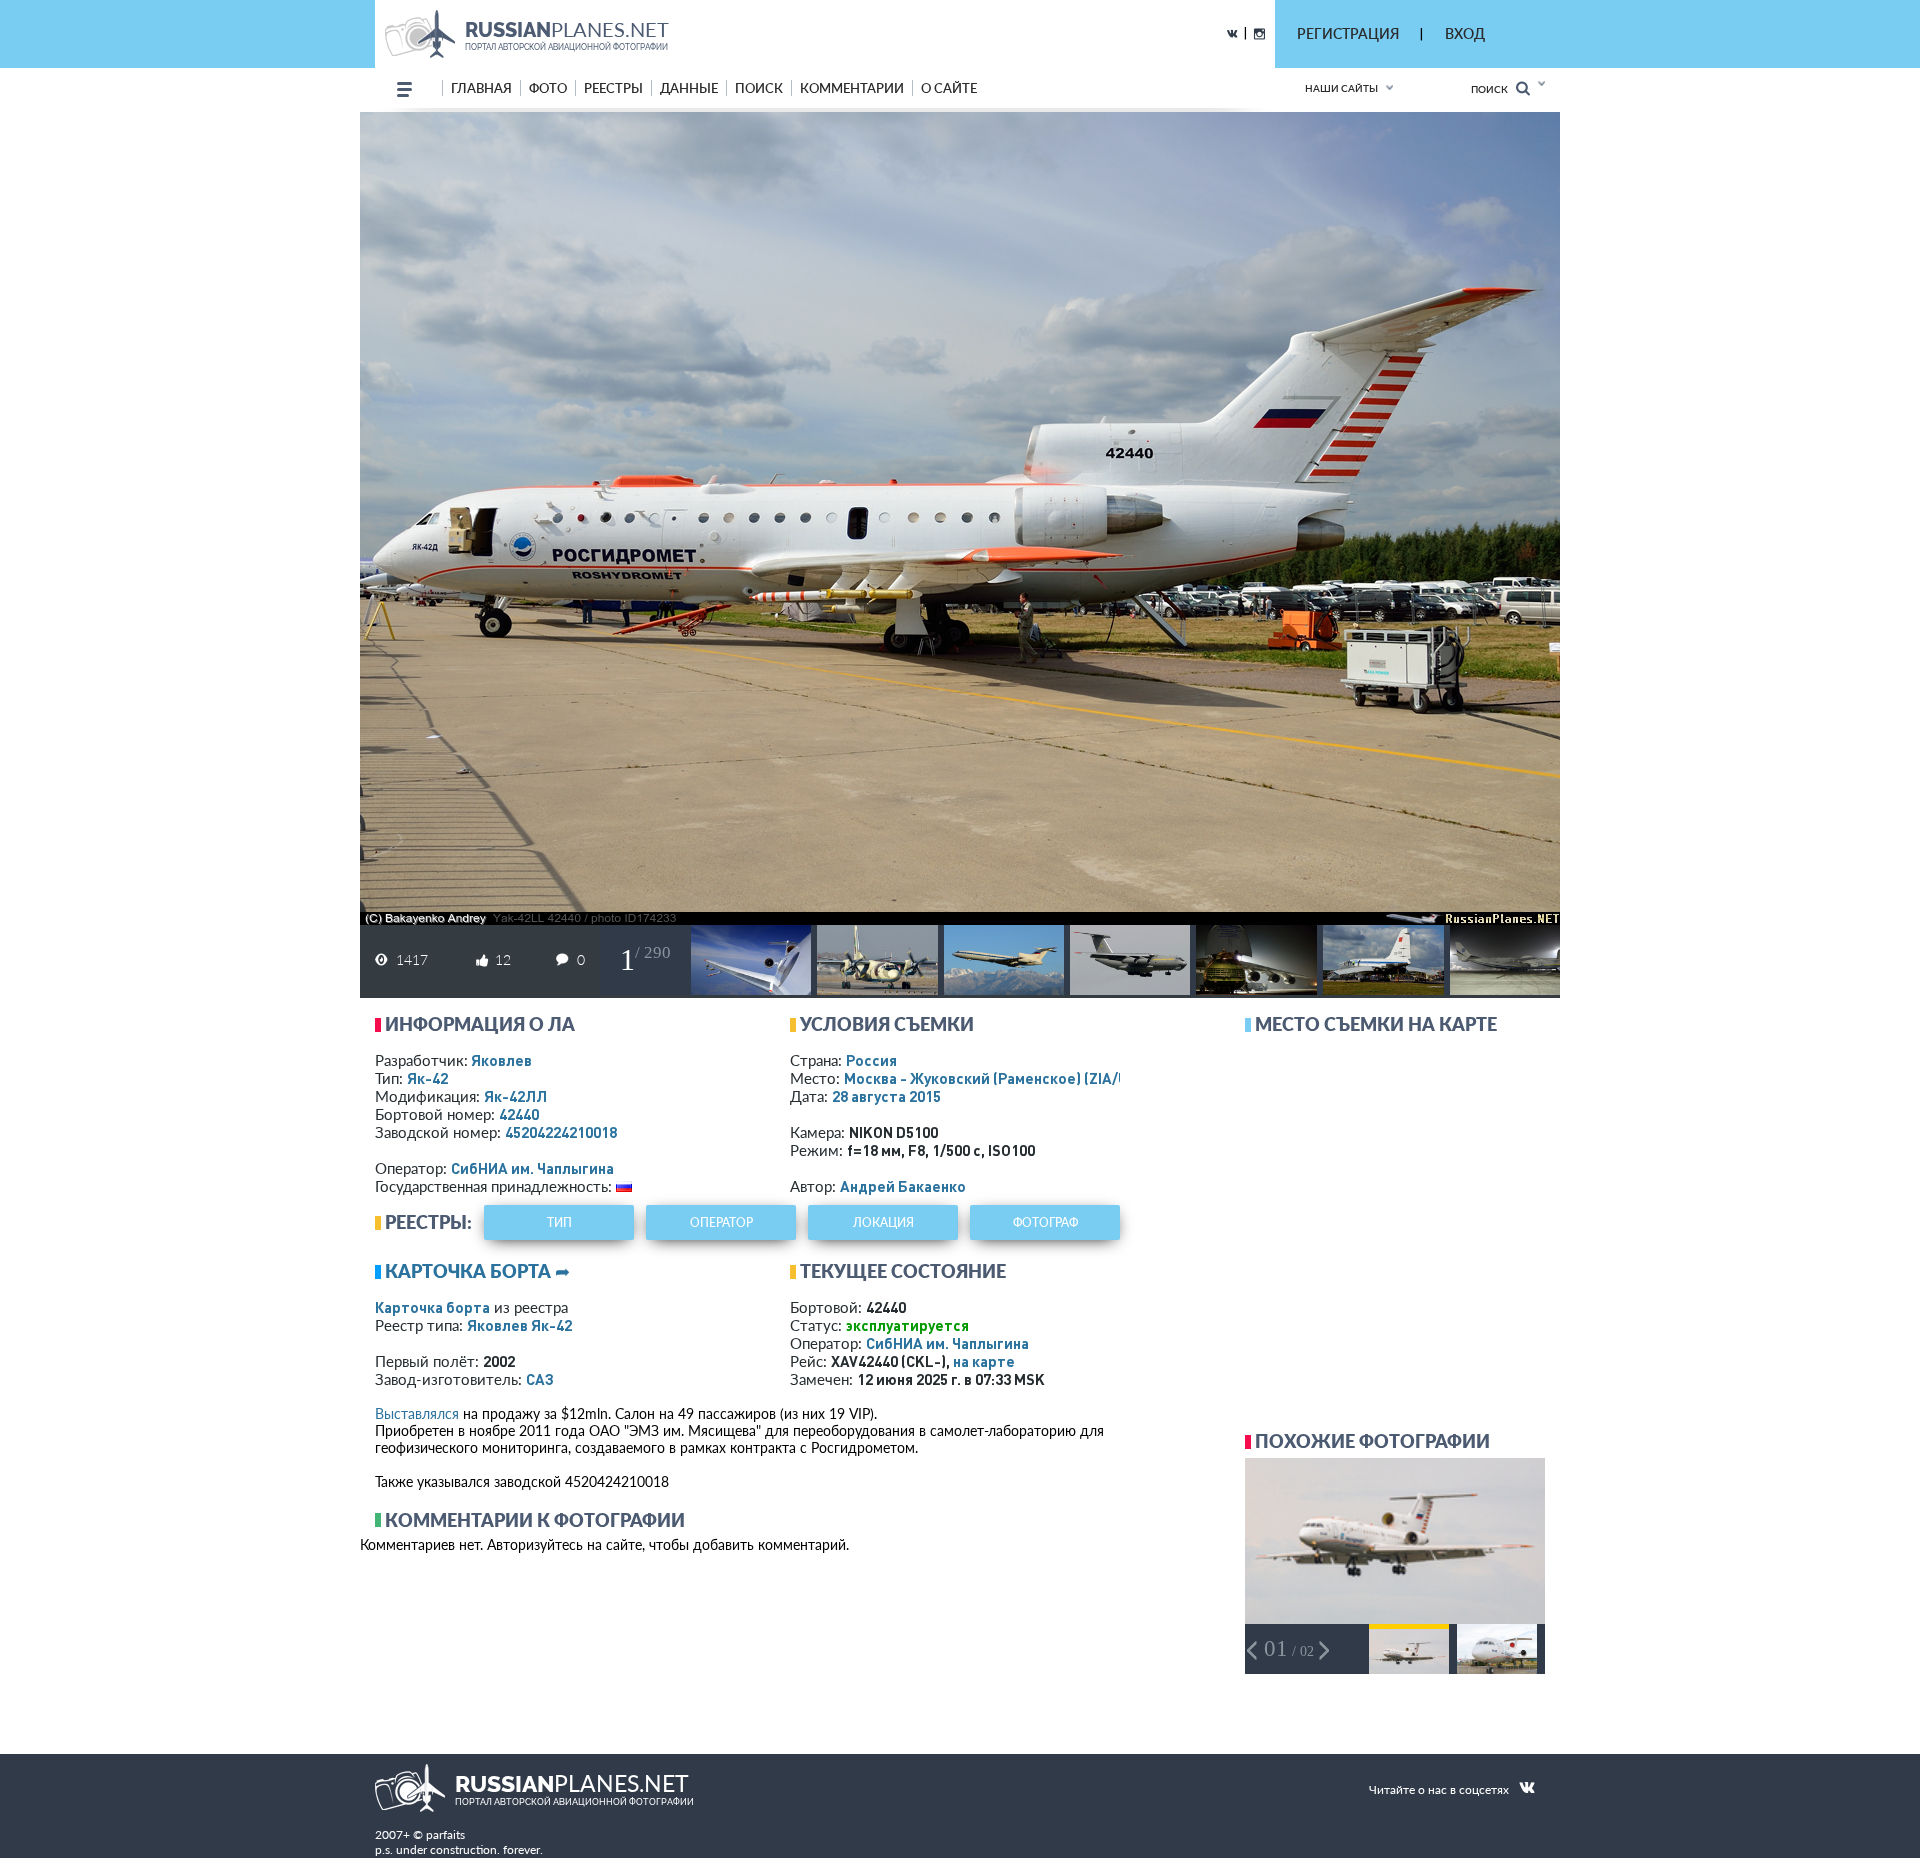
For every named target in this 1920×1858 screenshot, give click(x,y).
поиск (759, 88)
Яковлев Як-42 (519, 1325)
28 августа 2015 (886, 1096)
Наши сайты (1341, 88)
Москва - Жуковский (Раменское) (1005, 1078)
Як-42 (427, 1078)
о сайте (949, 88)
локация (883, 1222)
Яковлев (501, 1060)
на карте (984, 1361)
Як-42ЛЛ (515, 1096)
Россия (871, 1060)
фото (548, 88)
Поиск (1493, 89)
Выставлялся (417, 1413)
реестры (613, 88)
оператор (721, 1222)
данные (689, 88)
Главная (481, 88)
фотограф (1045, 1222)
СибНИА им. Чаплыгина (532, 1168)
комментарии (852, 88)
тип (559, 1222)
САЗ (540, 1379)
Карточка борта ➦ (477, 1271)
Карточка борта (432, 1307)
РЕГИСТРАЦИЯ (1348, 33)
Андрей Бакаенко (903, 1186)
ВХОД (1465, 33)
